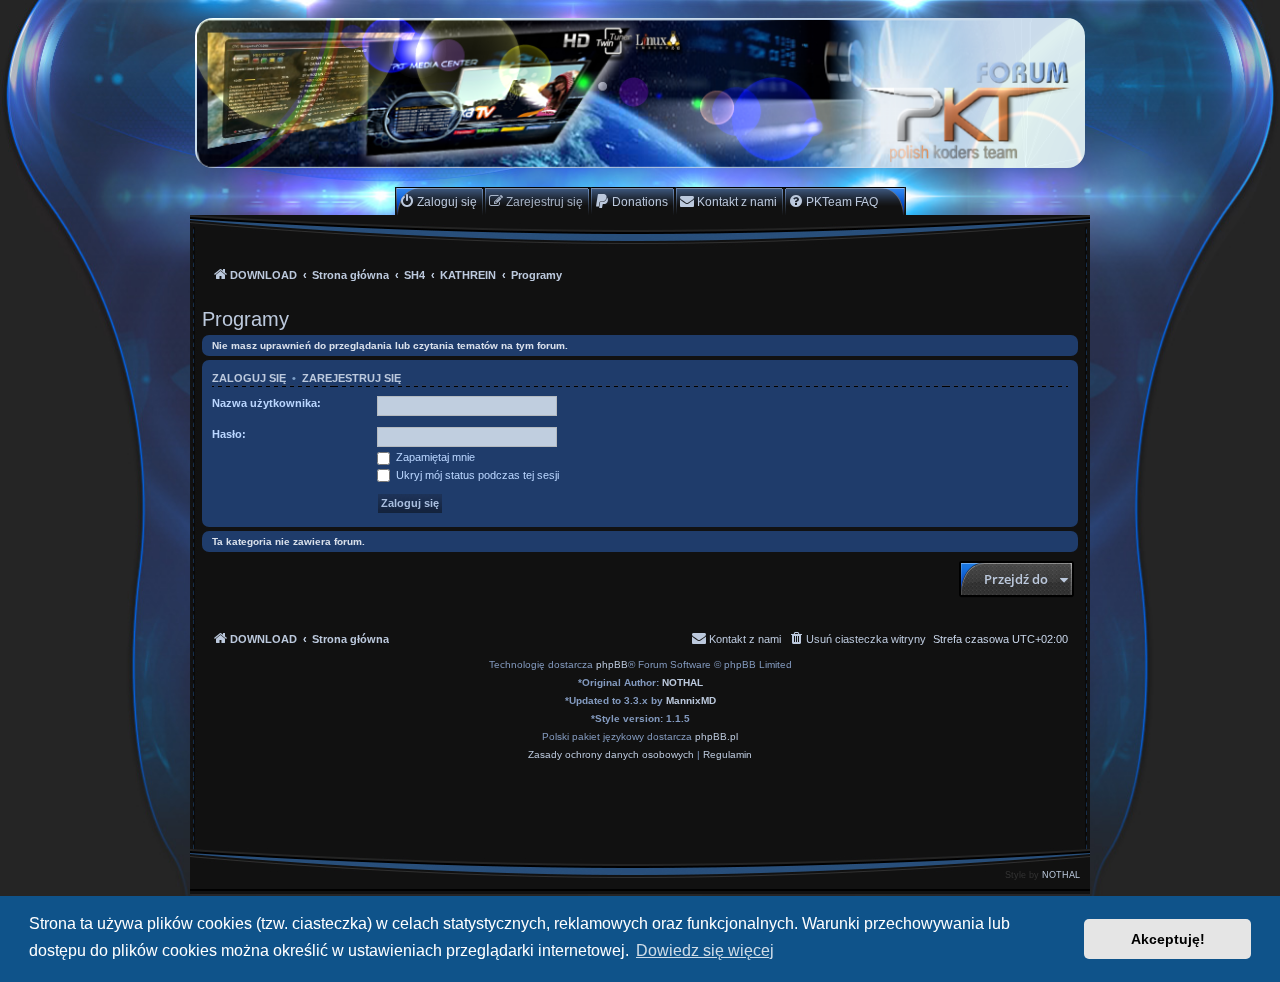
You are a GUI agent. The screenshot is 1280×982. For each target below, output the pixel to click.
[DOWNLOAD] (640, 93)
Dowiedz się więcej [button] (705, 950)
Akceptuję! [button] (1168, 939)
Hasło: (229, 434)
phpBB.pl (716, 736)
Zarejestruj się (351, 378)
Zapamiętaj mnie (434, 457)
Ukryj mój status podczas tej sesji (476, 475)
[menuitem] (438, 201)
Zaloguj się (249, 378)
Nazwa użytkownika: (266, 403)
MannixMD (691, 700)
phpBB (612, 664)
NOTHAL (682, 682)
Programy (245, 319)
